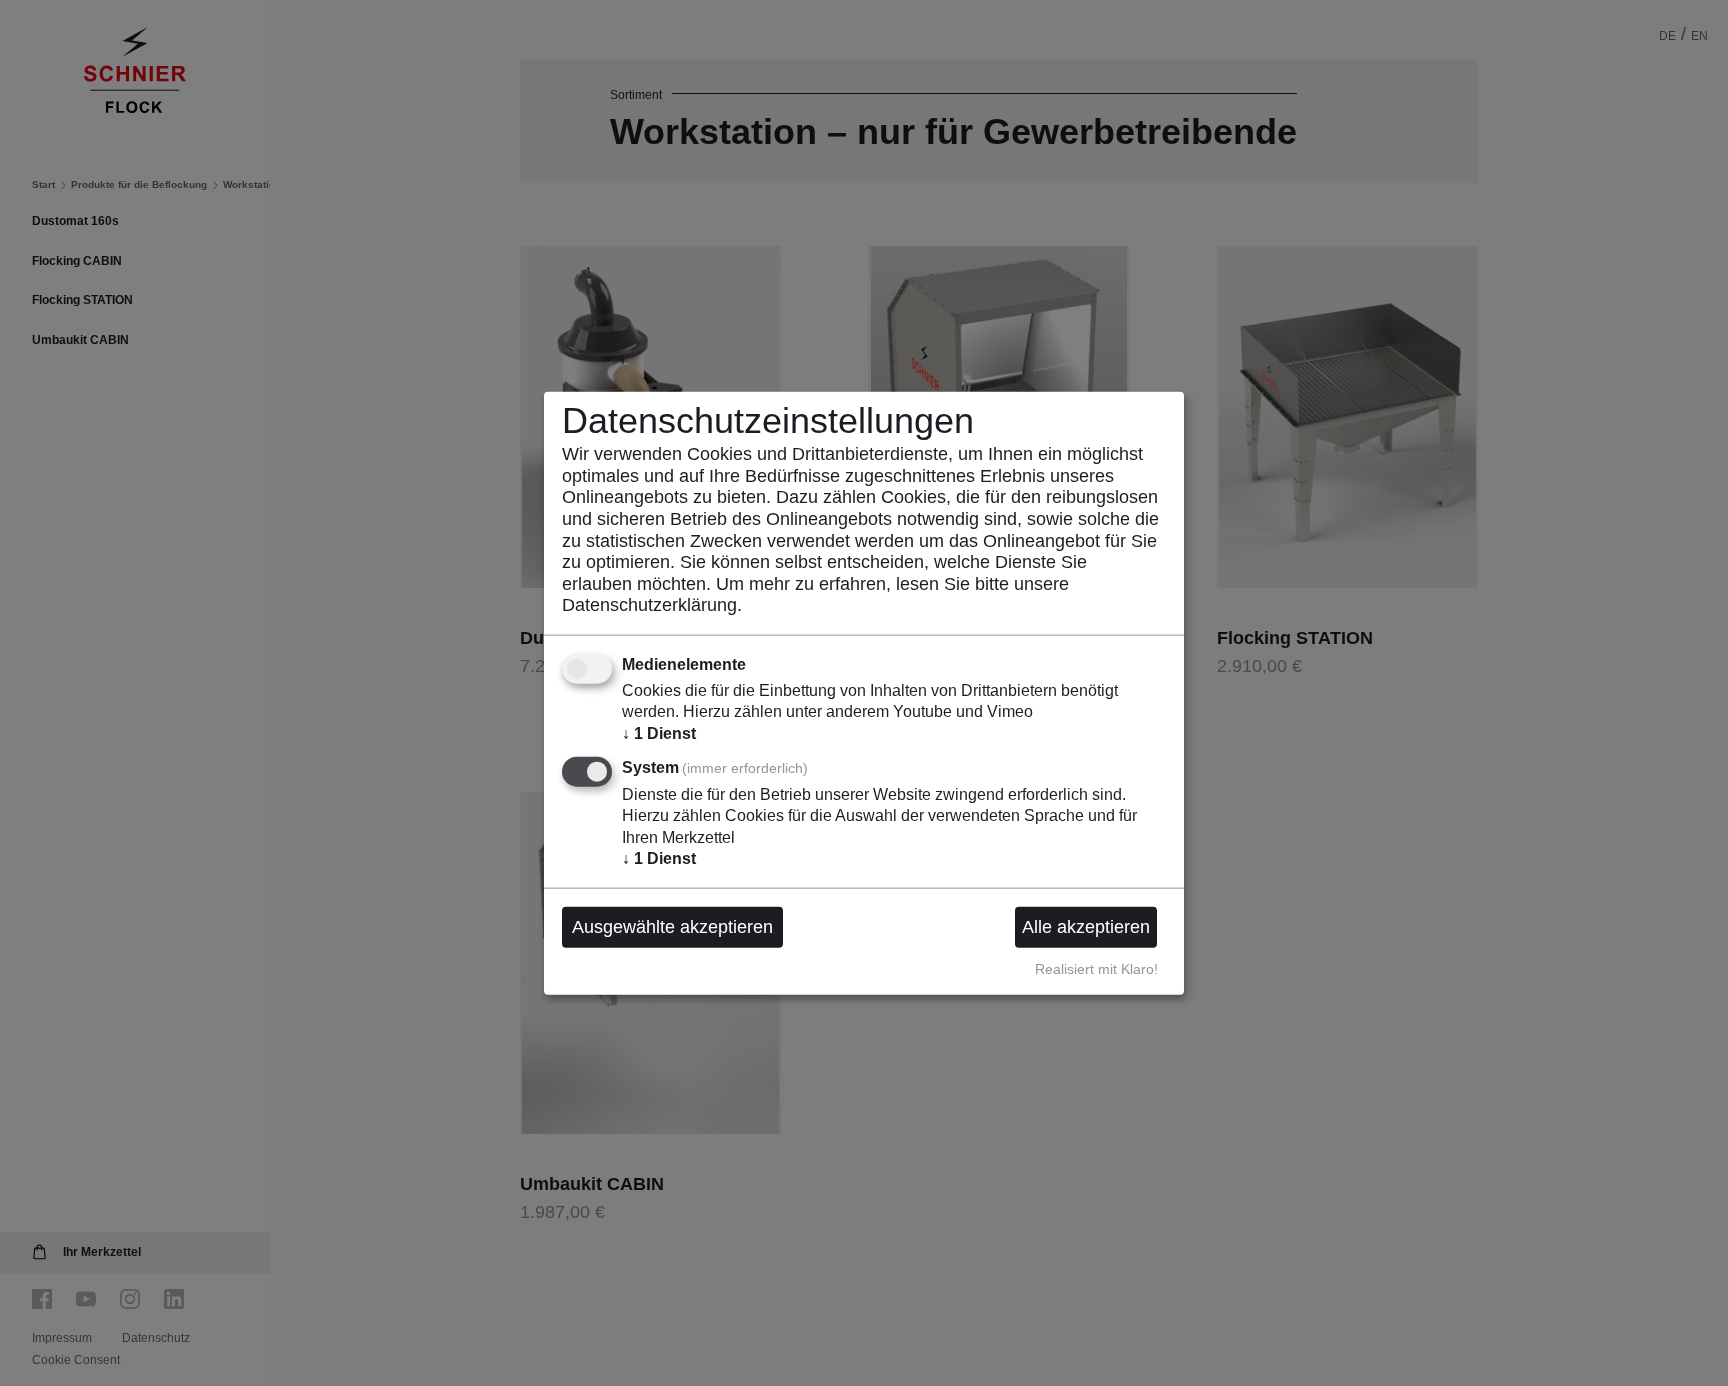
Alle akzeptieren (1086, 927)
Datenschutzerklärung (649, 605)
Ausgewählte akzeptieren (672, 927)
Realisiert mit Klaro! (1096, 969)
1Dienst (659, 732)
